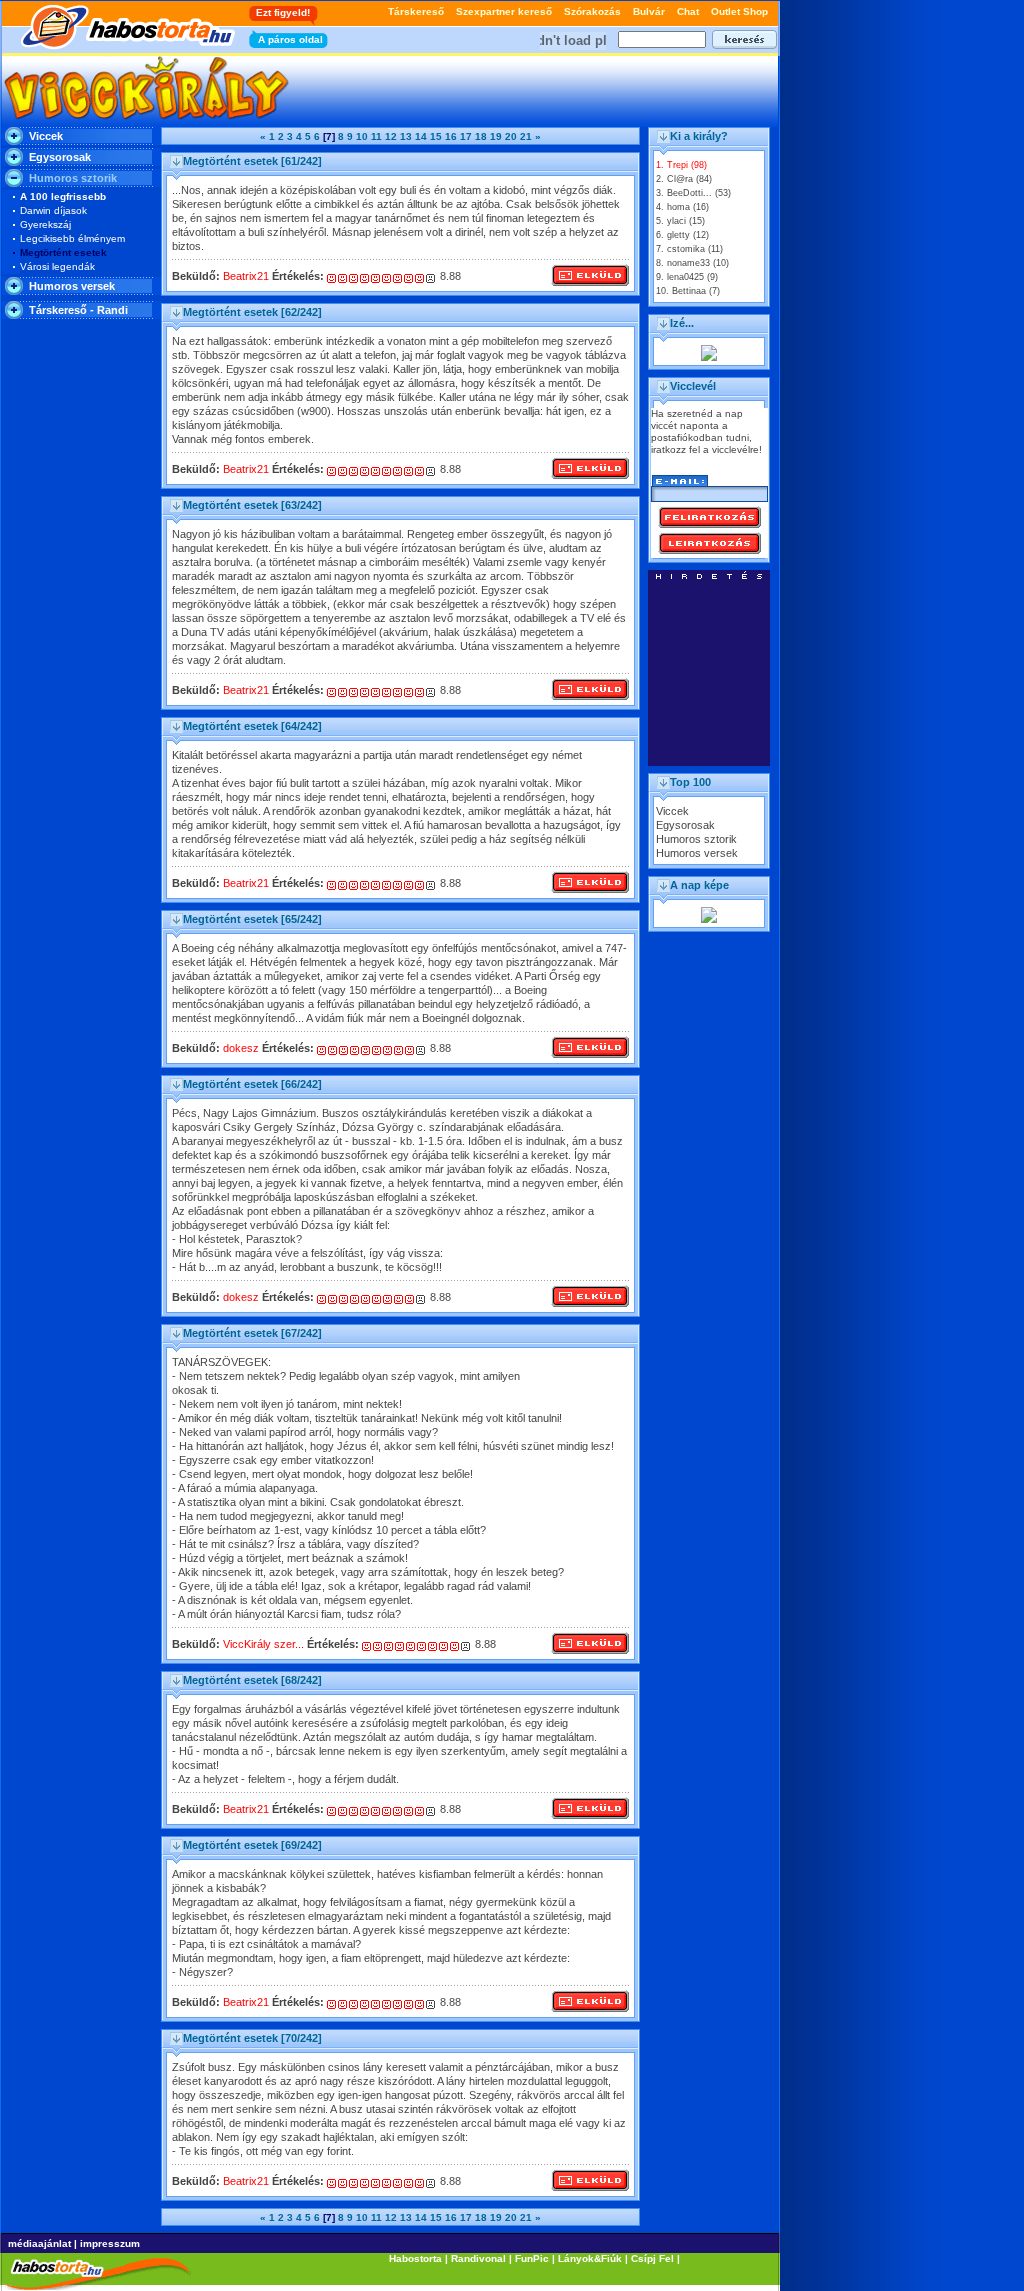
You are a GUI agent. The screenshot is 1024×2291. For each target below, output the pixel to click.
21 (526, 136)
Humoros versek (72, 286)
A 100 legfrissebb (63, 196)
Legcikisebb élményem (72, 238)
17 (466, 136)
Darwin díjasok (53, 210)
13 (406, 136)
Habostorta (415, 2258)
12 (391, 136)
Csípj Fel (652, 2258)
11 (376, 136)
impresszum (110, 2243)
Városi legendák (57, 266)
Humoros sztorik (696, 839)
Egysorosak (60, 157)
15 (436, 136)
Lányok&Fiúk (590, 2258)
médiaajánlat (39, 2243)
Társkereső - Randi (78, 310)
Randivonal (478, 2258)
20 (511, 136)
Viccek (46, 136)
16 (451, 136)
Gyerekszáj (45, 224)
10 (362, 136)
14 (421, 136)
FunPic (532, 2258)
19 (496, 136)
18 (481, 136)
